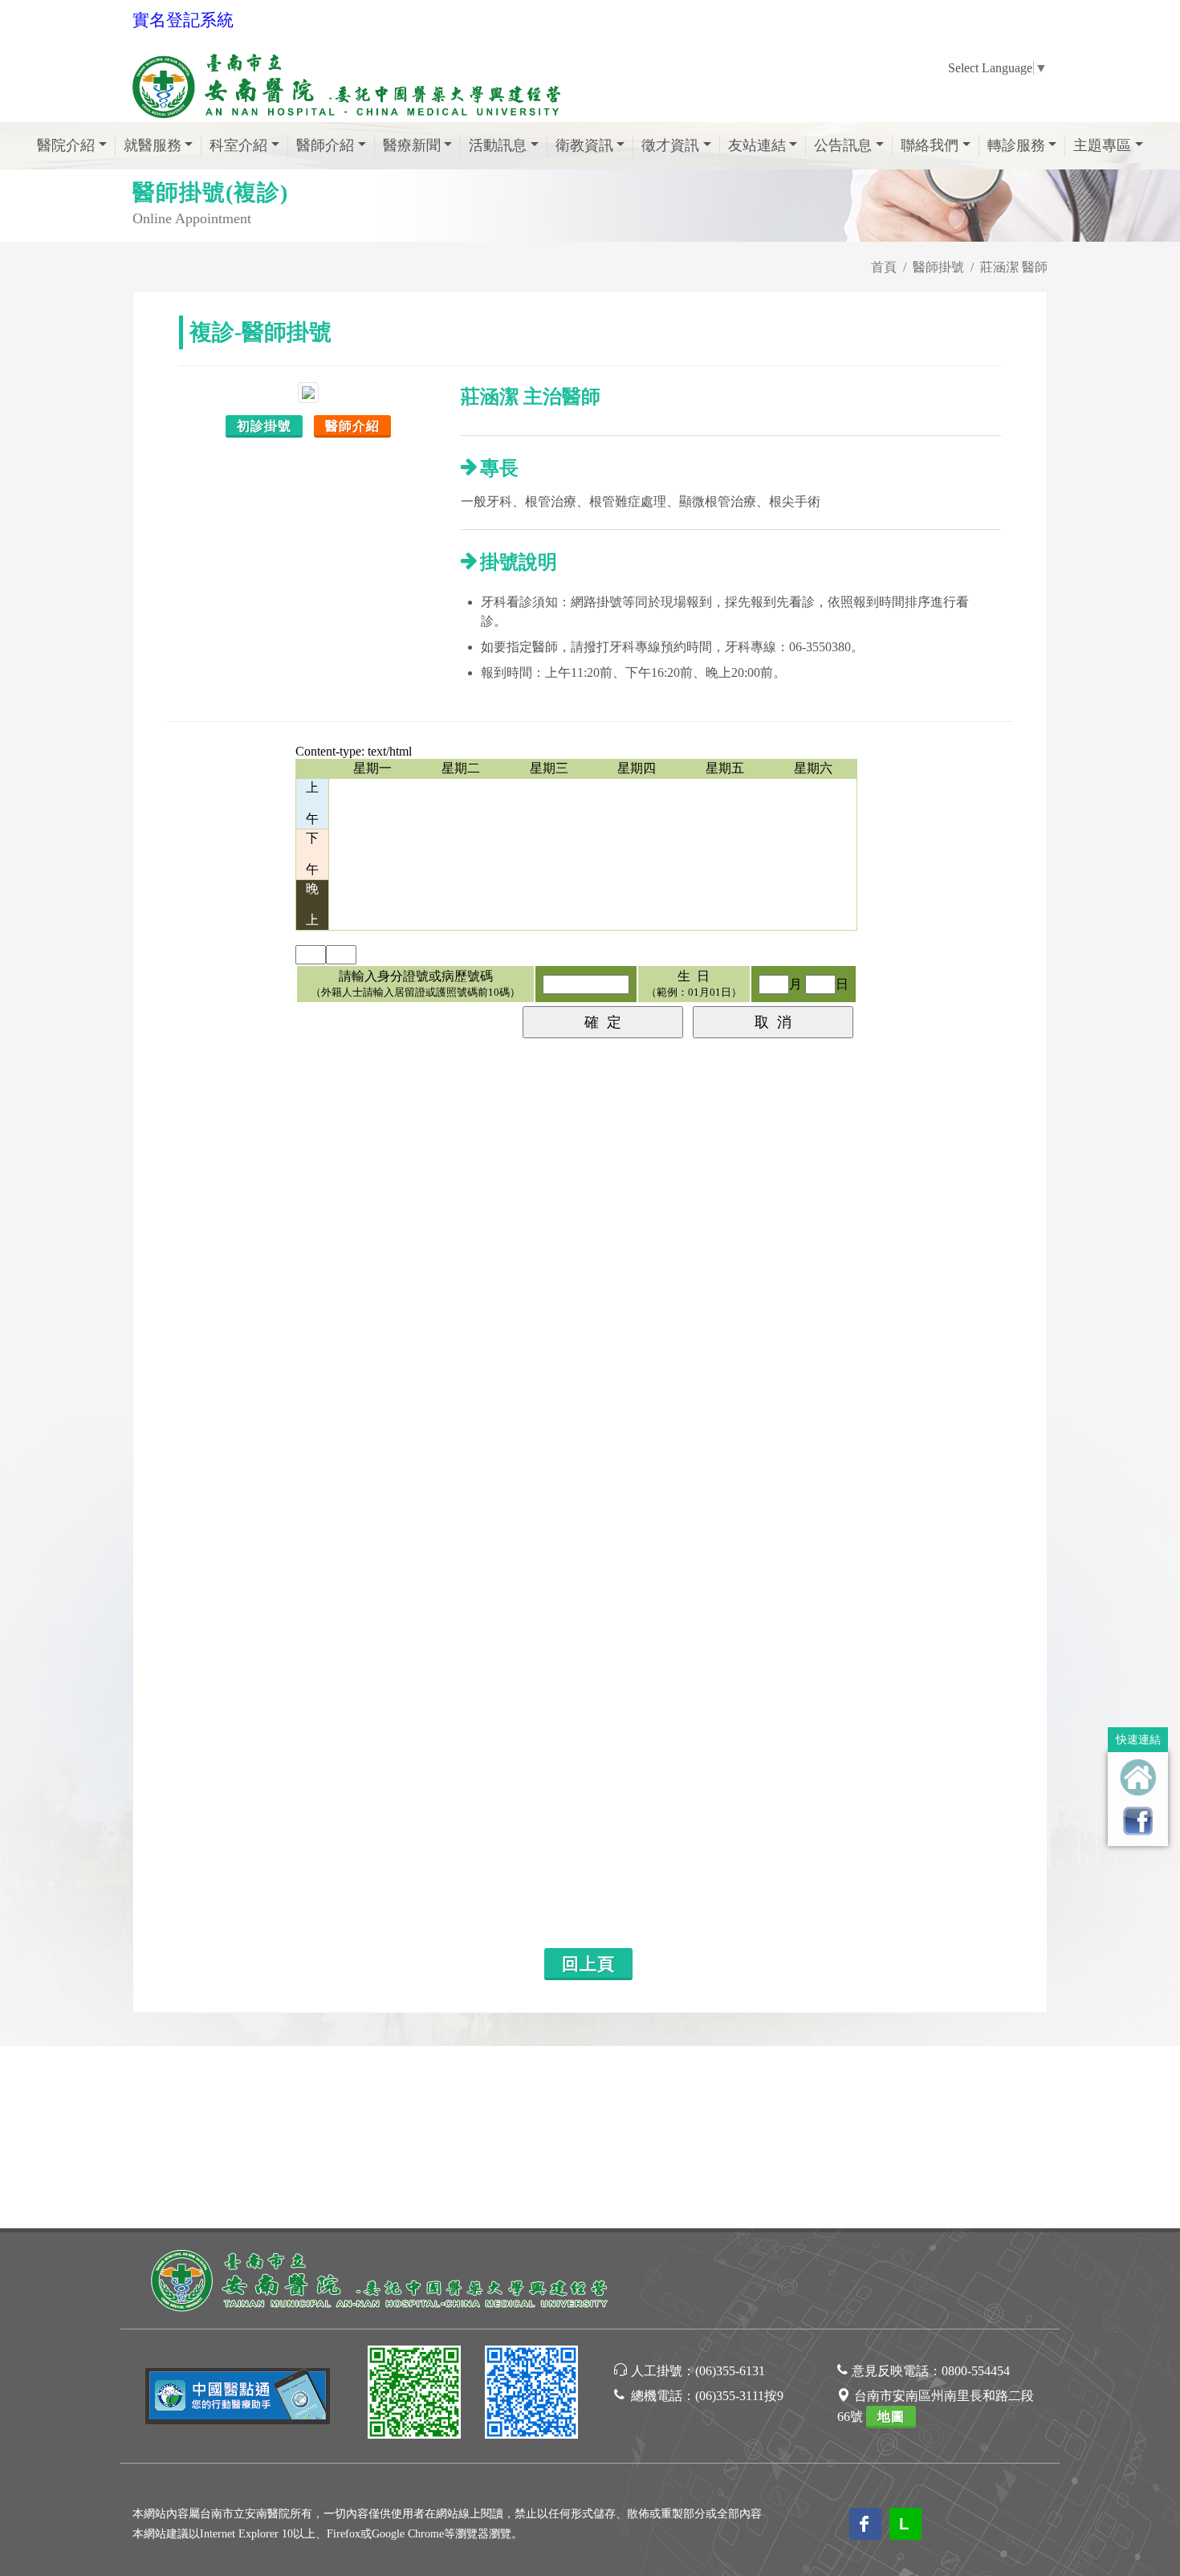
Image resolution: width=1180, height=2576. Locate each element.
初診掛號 (264, 426)
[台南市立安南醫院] (381, 2278)
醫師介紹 (352, 426)
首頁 (884, 267)
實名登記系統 (183, 20)
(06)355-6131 (730, 2371)
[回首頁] (1138, 1777)
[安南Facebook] (531, 2395)
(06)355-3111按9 (739, 2396)
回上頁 (588, 1964)
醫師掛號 (938, 267)
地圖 (891, 2417)
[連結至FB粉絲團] (1138, 1821)
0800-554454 (976, 2371)
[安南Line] (414, 2395)
